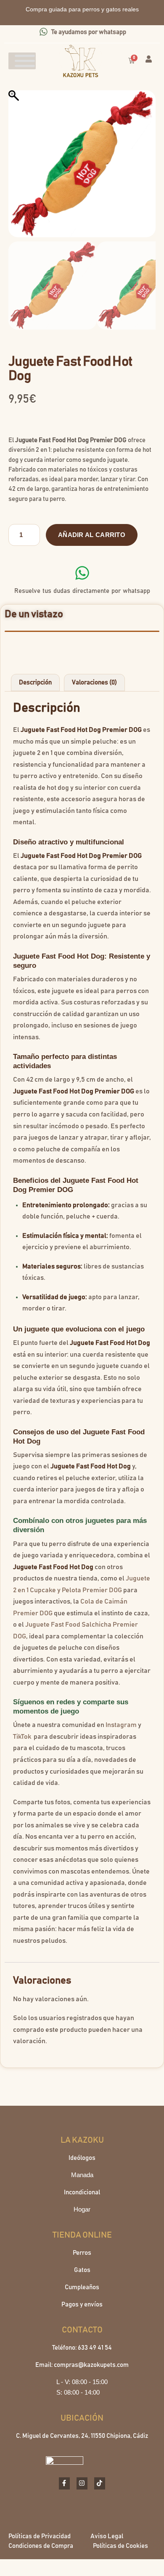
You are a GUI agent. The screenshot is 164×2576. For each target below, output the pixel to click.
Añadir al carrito (92, 535)
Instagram (121, 1725)
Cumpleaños (82, 2287)
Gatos (82, 2270)
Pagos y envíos (82, 2305)
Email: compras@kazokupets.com (82, 2365)
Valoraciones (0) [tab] (94, 683)
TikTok (22, 1737)
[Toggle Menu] (25, 61)
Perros (82, 2253)
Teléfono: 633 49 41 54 (82, 2348)
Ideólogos (82, 2158)
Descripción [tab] (35, 683)
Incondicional (82, 2192)
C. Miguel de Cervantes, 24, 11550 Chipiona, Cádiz (82, 2436)
